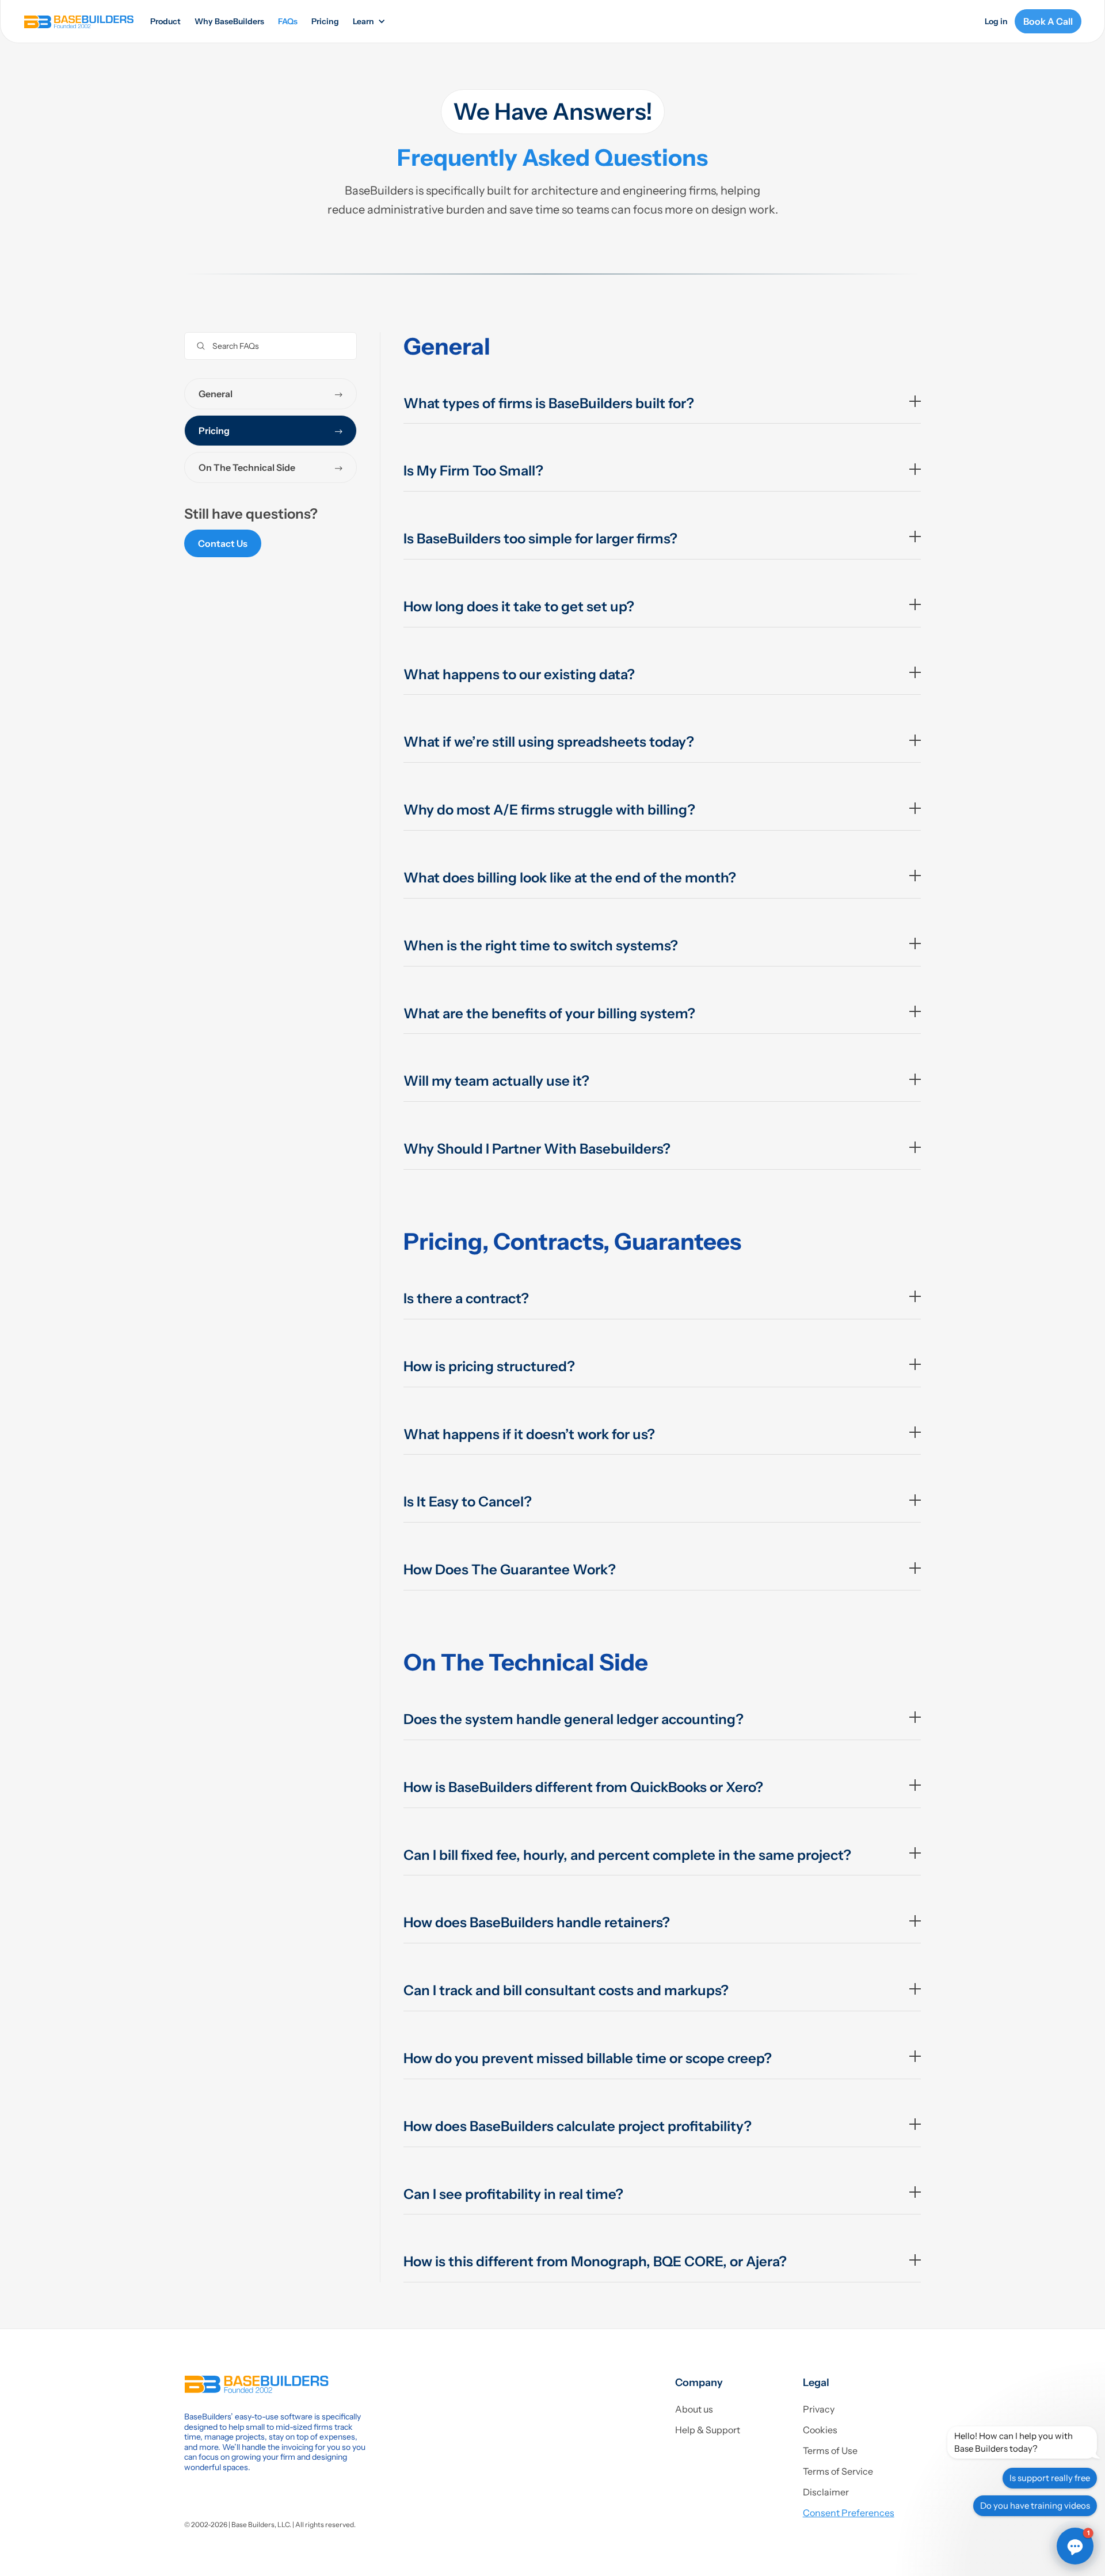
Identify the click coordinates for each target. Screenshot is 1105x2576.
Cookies (820, 2430)
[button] (368, 22)
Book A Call (1048, 21)
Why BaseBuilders (229, 21)
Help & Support (708, 2430)
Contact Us (223, 543)
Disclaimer (826, 2492)
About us (694, 2409)
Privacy (819, 2409)
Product (165, 21)
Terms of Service (838, 2471)
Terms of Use (830, 2451)
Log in (996, 21)
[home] (79, 21)
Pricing (325, 21)
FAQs (288, 21)
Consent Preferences (849, 2513)
